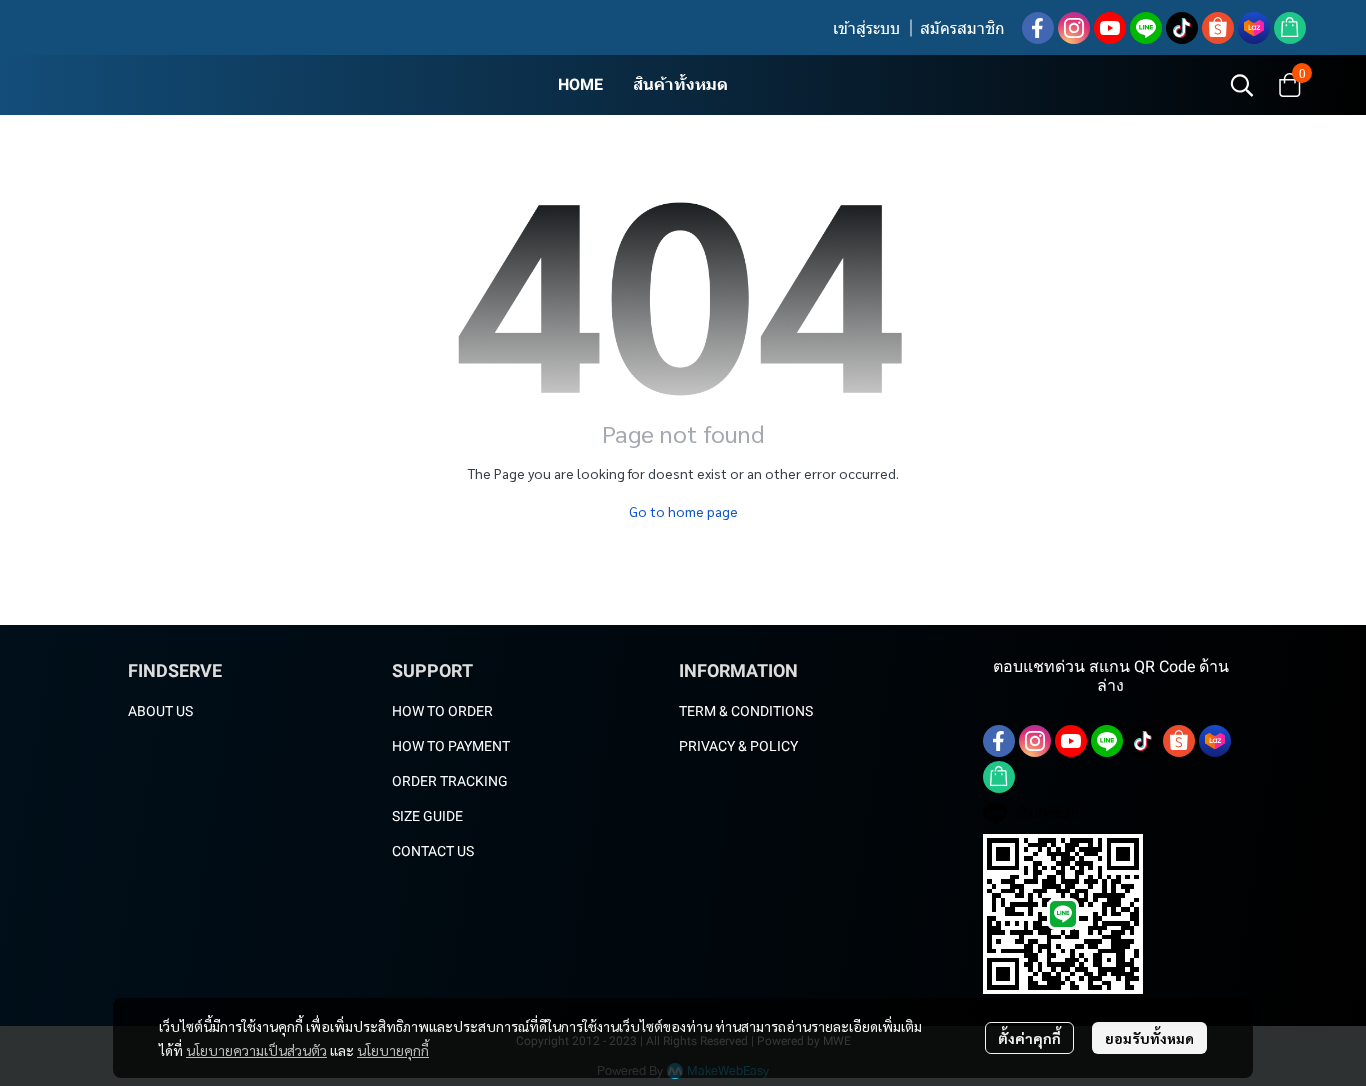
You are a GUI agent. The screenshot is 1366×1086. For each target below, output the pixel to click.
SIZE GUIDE (427, 816)
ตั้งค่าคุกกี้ (1029, 1038)
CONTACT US (433, 851)
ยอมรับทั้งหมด (1149, 1038)
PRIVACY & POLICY (738, 746)
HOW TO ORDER (442, 711)
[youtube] (1110, 28)
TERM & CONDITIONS (746, 711)
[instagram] (1074, 28)
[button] (1242, 85)
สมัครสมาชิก (962, 28)
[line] (1146, 28)
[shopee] (1218, 28)
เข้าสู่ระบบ (866, 28)
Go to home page (683, 511)
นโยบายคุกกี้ (393, 1050)
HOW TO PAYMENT (451, 746)
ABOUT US (160, 711)
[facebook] (1038, 28)
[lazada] (1254, 28)
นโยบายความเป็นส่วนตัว (256, 1050)
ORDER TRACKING (450, 781)
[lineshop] (1290, 28)
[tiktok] (1182, 28)
